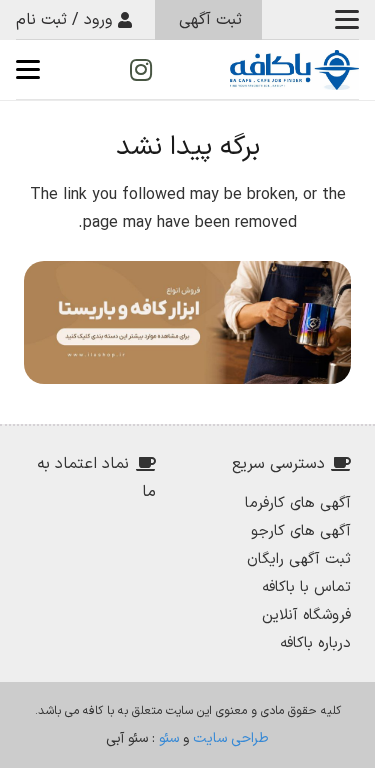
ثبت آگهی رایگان (299, 559)
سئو (169, 738)
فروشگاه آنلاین (306, 615)
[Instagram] (141, 70)
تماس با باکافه (306, 587)
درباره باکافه (315, 643)
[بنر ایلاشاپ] (187, 322)
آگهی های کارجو (301, 531)
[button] (347, 20)
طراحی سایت (231, 738)
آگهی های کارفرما (298, 503)
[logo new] (294, 70)
